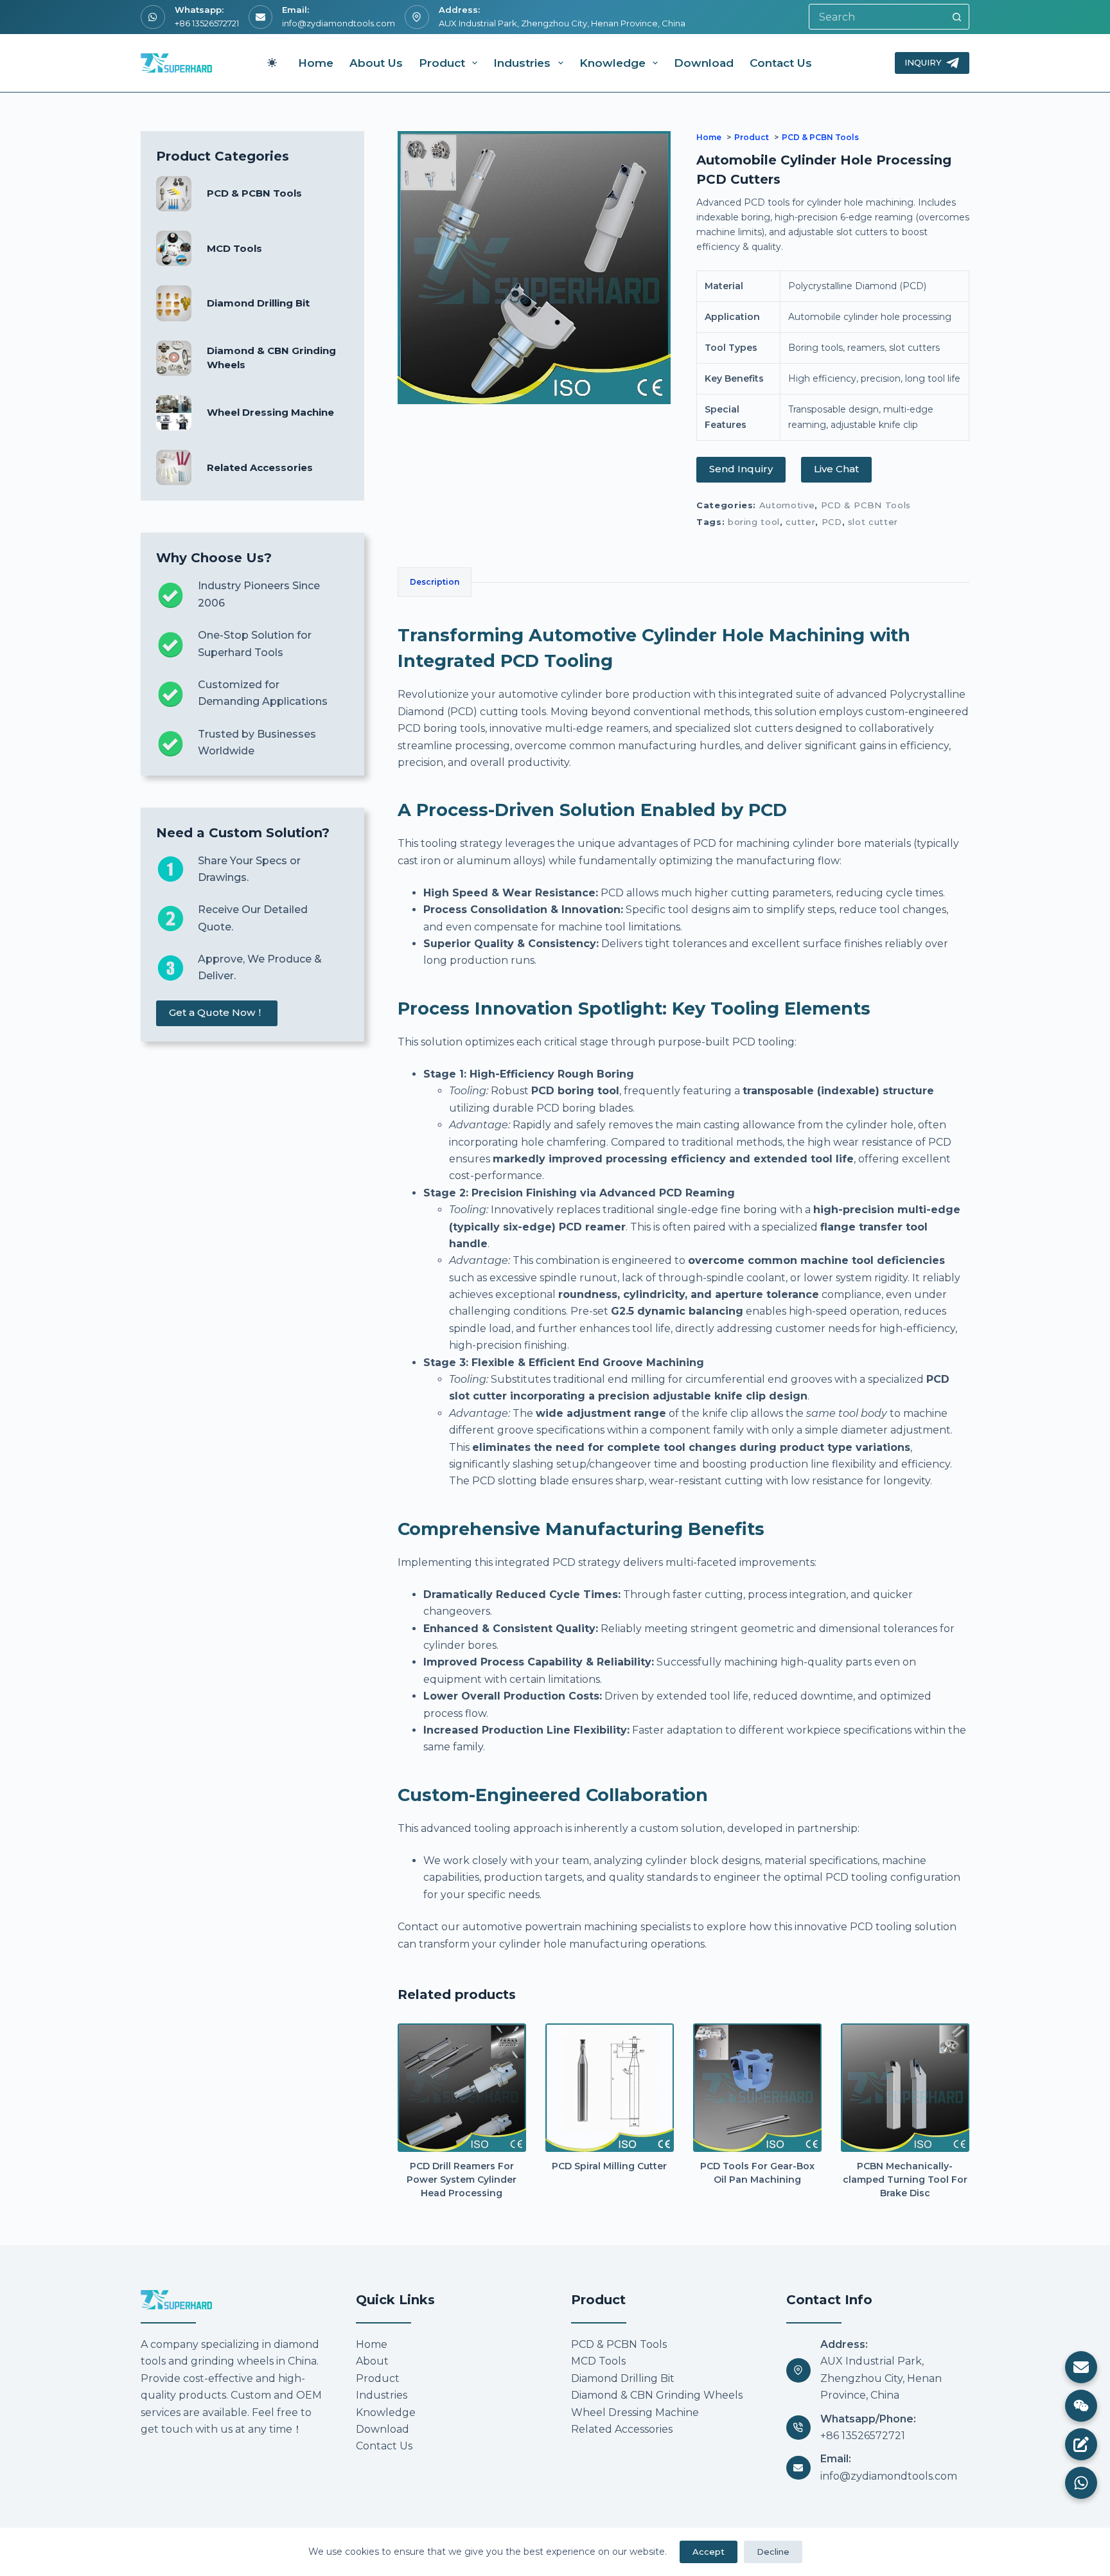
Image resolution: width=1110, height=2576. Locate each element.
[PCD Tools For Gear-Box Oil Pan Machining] (757, 2088)
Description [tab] (435, 582)
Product (442, 63)
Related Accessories (260, 467)
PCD (832, 522)
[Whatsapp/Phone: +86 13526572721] (798, 2428)
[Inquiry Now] (1081, 2444)
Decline (773, 2552)
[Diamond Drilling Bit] (174, 303)
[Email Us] (1081, 2367)
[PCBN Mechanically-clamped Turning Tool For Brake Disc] (905, 2088)
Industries (522, 63)
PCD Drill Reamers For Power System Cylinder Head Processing (462, 2180)
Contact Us (781, 63)
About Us (376, 63)
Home (316, 63)
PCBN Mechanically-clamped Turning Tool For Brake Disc (905, 2180)
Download (704, 63)
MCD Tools (234, 248)
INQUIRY (923, 62)
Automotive (787, 505)
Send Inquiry (741, 469)
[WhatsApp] (1081, 2483)
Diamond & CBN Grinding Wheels (657, 2395)
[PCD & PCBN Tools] (174, 194)
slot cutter (873, 522)
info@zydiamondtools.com (339, 23)
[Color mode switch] (272, 63)
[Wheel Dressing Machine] (174, 413)
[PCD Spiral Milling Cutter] (610, 2088)
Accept (709, 2552)
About (372, 2361)
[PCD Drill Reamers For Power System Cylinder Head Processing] (462, 2088)
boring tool (754, 522)
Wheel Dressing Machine (270, 412)
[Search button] (956, 17)
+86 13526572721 (207, 23)
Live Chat (836, 469)
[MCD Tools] (174, 248)
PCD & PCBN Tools (866, 505)
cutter (800, 522)
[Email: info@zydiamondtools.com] (798, 2468)
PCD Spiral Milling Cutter (609, 2166)
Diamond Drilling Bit (258, 303)
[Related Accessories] (174, 467)
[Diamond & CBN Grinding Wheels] (174, 358)
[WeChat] (1081, 2406)
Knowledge (612, 63)
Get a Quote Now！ (217, 1012)
